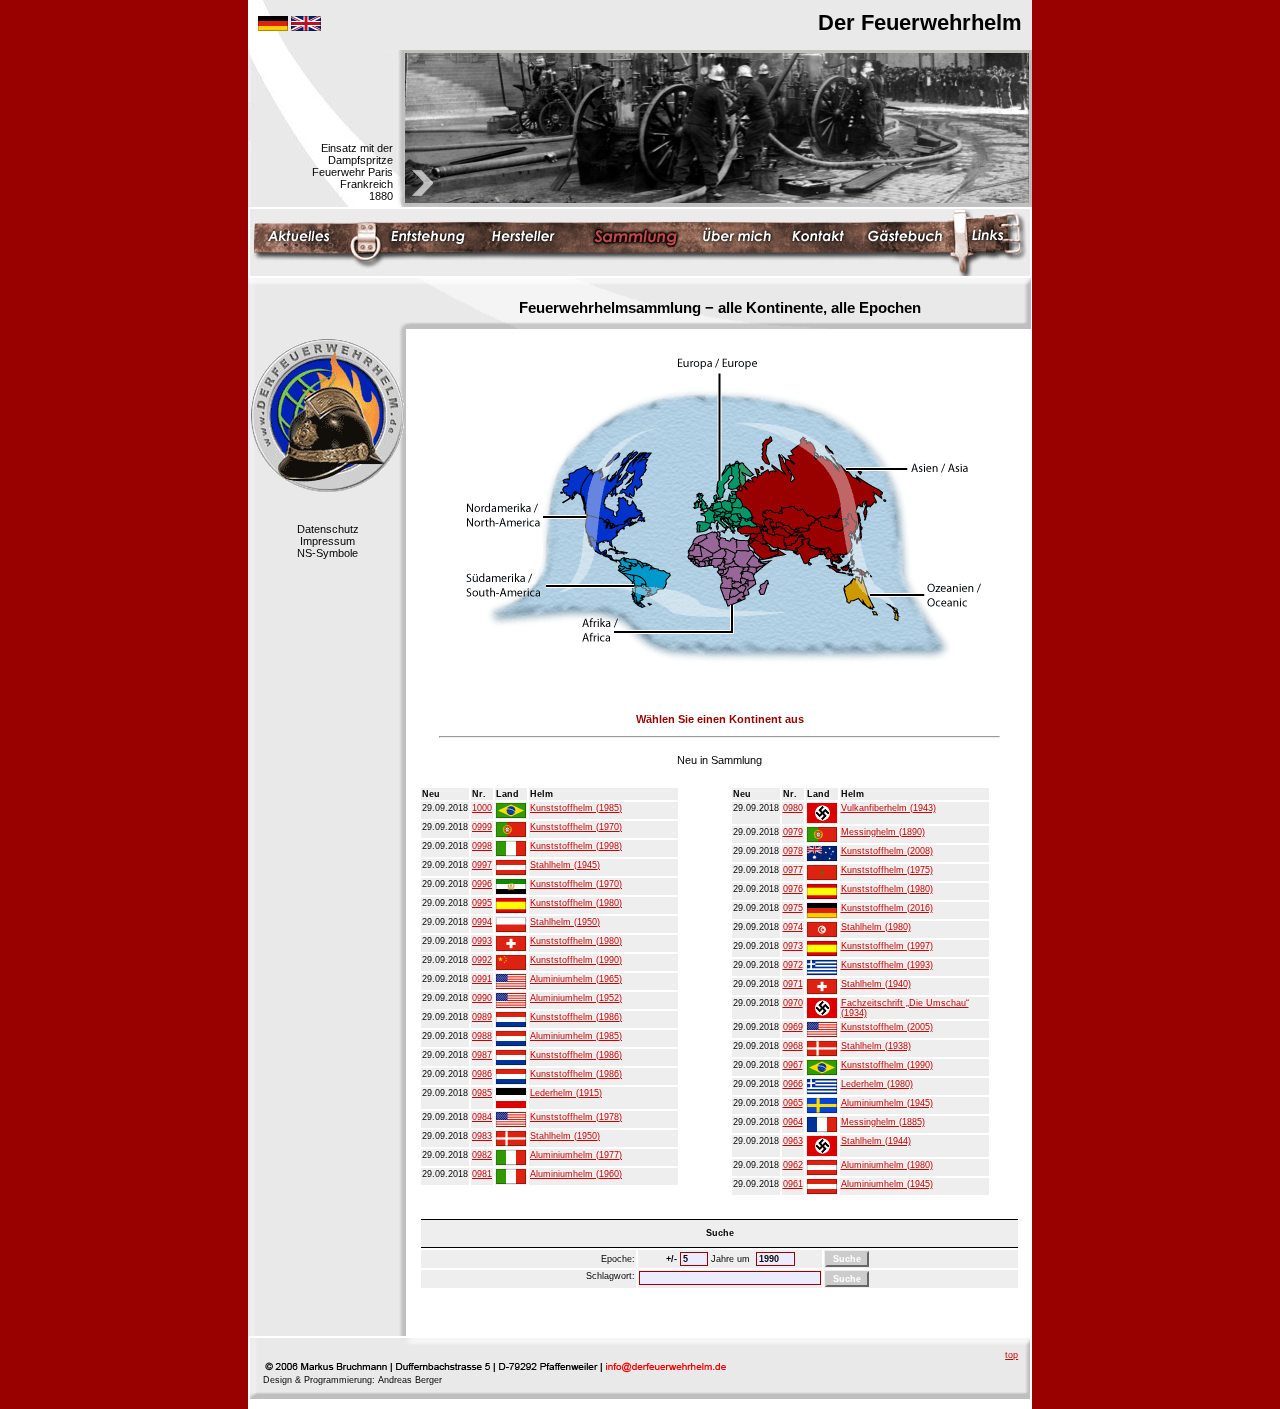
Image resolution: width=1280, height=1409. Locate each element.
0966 (793, 1084)
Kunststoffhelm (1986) (576, 1017)
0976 (793, 889)
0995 (482, 903)
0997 (482, 865)
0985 (482, 1093)
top (1011, 1355)
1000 (482, 808)
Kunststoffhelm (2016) (887, 908)
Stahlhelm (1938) (876, 1046)
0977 (793, 870)
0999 (482, 827)
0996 (482, 884)
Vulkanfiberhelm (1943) (888, 808)
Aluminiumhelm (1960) (576, 1174)
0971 (793, 984)
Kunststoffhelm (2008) (887, 851)
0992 (482, 960)
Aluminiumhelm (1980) (887, 1165)
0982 (482, 1155)
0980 (793, 808)
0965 (793, 1103)
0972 (793, 965)
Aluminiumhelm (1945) (887, 1103)
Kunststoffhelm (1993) (887, 965)
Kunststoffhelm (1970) (576, 827)
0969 (793, 1027)
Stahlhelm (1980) (876, 927)
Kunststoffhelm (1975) (887, 870)
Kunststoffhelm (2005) (887, 1027)
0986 (482, 1074)
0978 (793, 851)
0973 (793, 946)
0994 (482, 922)
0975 (793, 908)
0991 (482, 979)
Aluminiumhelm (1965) (576, 979)
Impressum (327, 541)
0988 (482, 1036)
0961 (793, 1184)
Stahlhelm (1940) (876, 984)
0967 (793, 1065)
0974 (793, 927)
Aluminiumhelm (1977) (576, 1155)
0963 (793, 1141)
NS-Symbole (327, 553)
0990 (482, 998)
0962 (793, 1165)
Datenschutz (328, 529)
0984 (482, 1117)
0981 (482, 1174)
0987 (482, 1055)
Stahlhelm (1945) (565, 865)
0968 (793, 1046)
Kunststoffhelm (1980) (576, 903)
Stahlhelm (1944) (876, 1141)
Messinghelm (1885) (883, 1122)
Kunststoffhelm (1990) (576, 960)
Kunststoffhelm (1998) (576, 846)
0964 (793, 1122)
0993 (482, 941)
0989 (482, 1017)
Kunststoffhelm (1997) (887, 946)
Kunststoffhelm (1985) (576, 808)
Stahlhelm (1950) (565, 922)
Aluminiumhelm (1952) (576, 998)
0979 (793, 832)
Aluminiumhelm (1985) (576, 1036)
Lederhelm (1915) (566, 1093)
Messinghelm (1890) (883, 832)
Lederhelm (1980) (877, 1084)
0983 (482, 1136)
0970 (793, 1003)
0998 (482, 846)
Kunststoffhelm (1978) (576, 1117)
